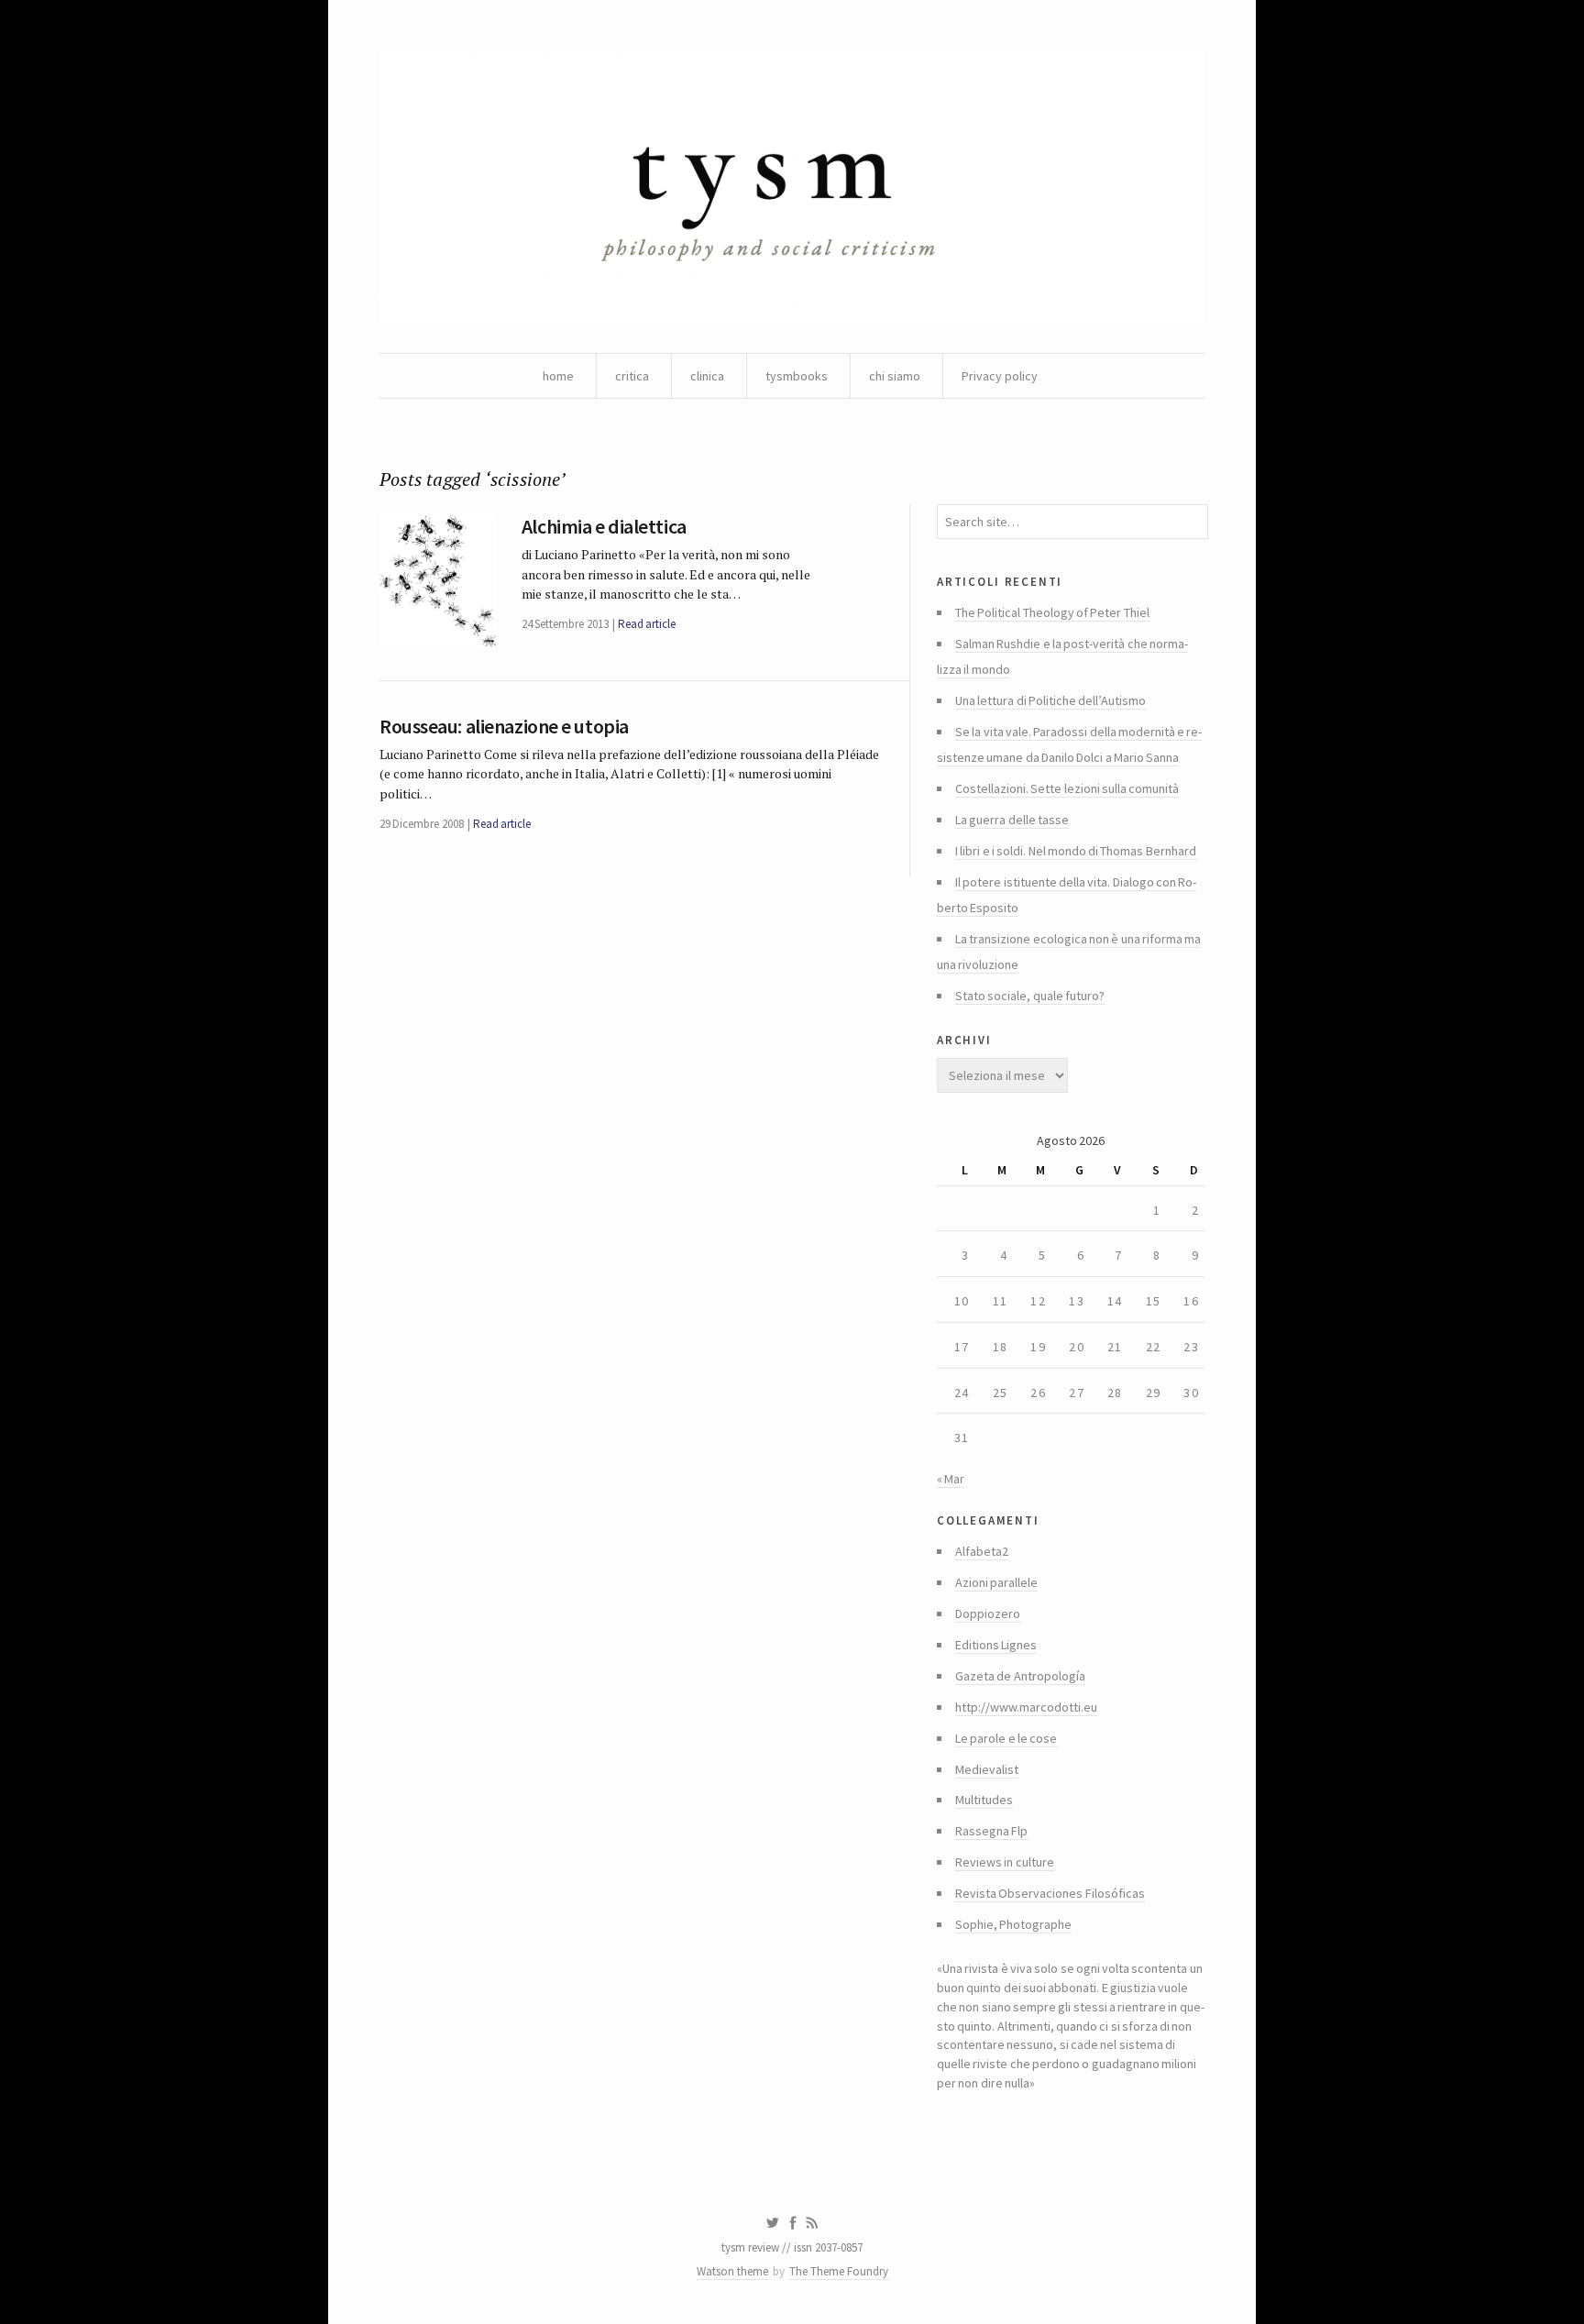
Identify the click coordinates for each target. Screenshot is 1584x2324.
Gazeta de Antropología (1020, 1676)
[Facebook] (793, 2223)
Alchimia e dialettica (604, 526)
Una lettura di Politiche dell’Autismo (1050, 700)
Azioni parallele (996, 1582)
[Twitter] (772, 2223)
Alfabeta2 (982, 1551)
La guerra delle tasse (1012, 820)
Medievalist (987, 1769)
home (558, 376)
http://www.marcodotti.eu (1026, 1707)
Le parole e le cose (1006, 1738)
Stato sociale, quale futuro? (1030, 996)
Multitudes (984, 1800)
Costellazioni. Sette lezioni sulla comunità (1067, 788)
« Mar (951, 1479)
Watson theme (732, 2271)
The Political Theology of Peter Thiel (1052, 612)
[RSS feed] (812, 2223)
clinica (707, 376)
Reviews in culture (1005, 1862)
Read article (647, 624)
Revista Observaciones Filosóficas (1050, 1893)
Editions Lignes (996, 1645)
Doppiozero (988, 1614)
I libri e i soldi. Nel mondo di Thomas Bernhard (1076, 851)
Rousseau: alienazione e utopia (504, 726)
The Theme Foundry (839, 2271)
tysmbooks (797, 376)
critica (632, 376)
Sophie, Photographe (1013, 1924)
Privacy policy (1000, 376)
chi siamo (895, 376)
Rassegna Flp (991, 1831)
